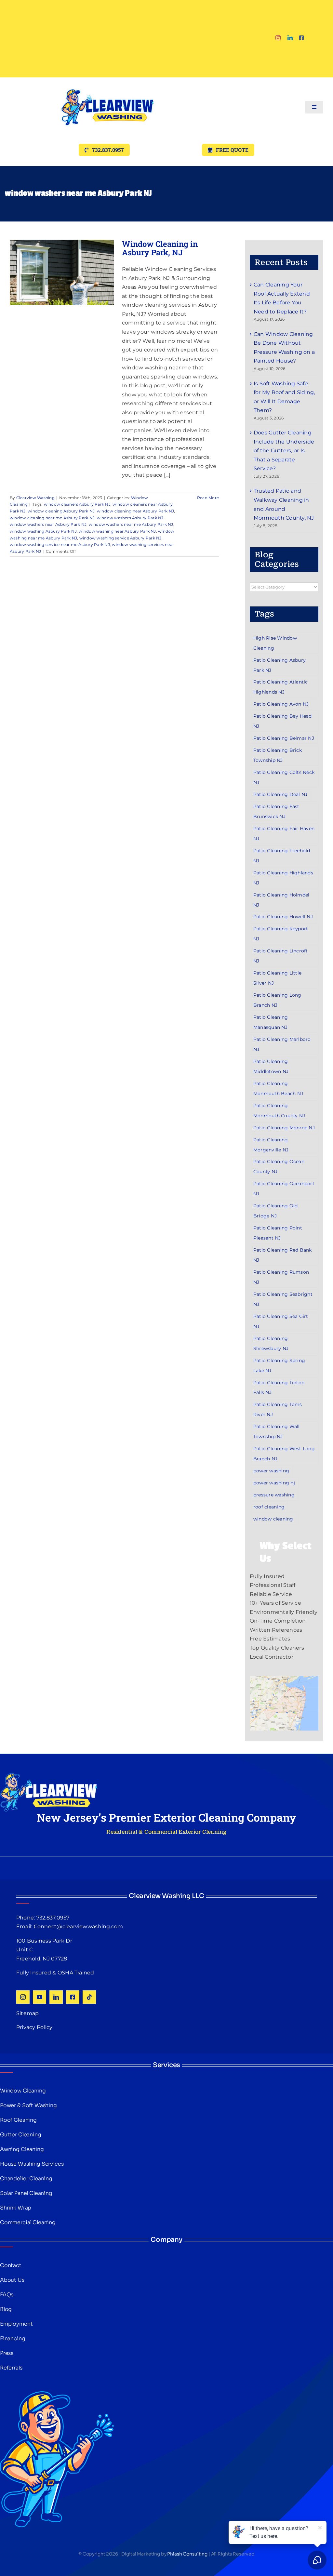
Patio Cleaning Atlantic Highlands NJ (281, 687)
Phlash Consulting (187, 2554)
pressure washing (274, 1495)
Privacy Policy (34, 2027)
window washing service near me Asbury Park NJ (60, 544)
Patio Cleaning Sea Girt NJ (281, 1321)
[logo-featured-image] (108, 80)
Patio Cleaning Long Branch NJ (277, 1000)
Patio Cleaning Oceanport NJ (284, 1189)
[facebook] (301, 38)
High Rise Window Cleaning (275, 643)
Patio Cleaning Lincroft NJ (281, 956)
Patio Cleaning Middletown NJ (271, 1066)
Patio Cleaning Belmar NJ (284, 738)
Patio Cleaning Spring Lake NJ (279, 1366)
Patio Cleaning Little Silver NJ (277, 978)
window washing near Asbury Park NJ (117, 531)
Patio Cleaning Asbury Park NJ (280, 665)
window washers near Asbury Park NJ (48, 524)
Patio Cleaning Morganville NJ (271, 1145)
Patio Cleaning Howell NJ (283, 917)
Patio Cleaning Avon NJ (281, 704)
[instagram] (278, 38)
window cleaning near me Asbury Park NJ (52, 518)
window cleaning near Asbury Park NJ (135, 511)
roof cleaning (269, 1507)
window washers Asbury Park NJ (130, 518)
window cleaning (273, 1519)
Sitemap (28, 2013)
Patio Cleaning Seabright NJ (283, 1299)
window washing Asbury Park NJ (43, 531)
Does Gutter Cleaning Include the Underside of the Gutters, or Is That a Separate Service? (284, 451)
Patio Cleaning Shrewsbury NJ (271, 1343)
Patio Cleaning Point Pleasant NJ (278, 1233)
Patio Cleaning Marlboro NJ (282, 1044)
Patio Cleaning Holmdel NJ (281, 900)
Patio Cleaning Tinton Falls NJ (279, 1388)
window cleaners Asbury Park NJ (77, 504)
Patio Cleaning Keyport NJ (281, 934)
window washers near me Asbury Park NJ (131, 524)
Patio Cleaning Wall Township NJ (277, 1432)
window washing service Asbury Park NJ (120, 538)
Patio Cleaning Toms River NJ (278, 1409)
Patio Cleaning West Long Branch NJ (284, 1454)
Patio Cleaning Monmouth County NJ (279, 1111)
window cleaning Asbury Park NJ (61, 511)
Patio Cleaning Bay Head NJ (283, 721)
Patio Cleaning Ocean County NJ (279, 1167)
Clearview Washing (35, 498)
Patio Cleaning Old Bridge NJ (275, 1211)
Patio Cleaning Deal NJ (280, 794)
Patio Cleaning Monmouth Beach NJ (278, 1089)
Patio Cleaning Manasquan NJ (271, 1022)
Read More (208, 498)
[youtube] (40, 1997)
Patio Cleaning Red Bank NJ (283, 1255)
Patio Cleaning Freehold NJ (282, 856)
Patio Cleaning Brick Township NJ (278, 755)
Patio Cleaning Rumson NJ (281, 1277)
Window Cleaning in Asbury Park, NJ (160, 248)
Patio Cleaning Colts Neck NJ (284, 777)
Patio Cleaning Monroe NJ (284, 1128)
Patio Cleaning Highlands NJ (283, 878)
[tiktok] (89, 1997)
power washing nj (274, 1483)
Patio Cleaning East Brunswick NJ (276, 811)
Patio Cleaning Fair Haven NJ (284, 834)
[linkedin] (290, 38)
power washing (271, 1471)
